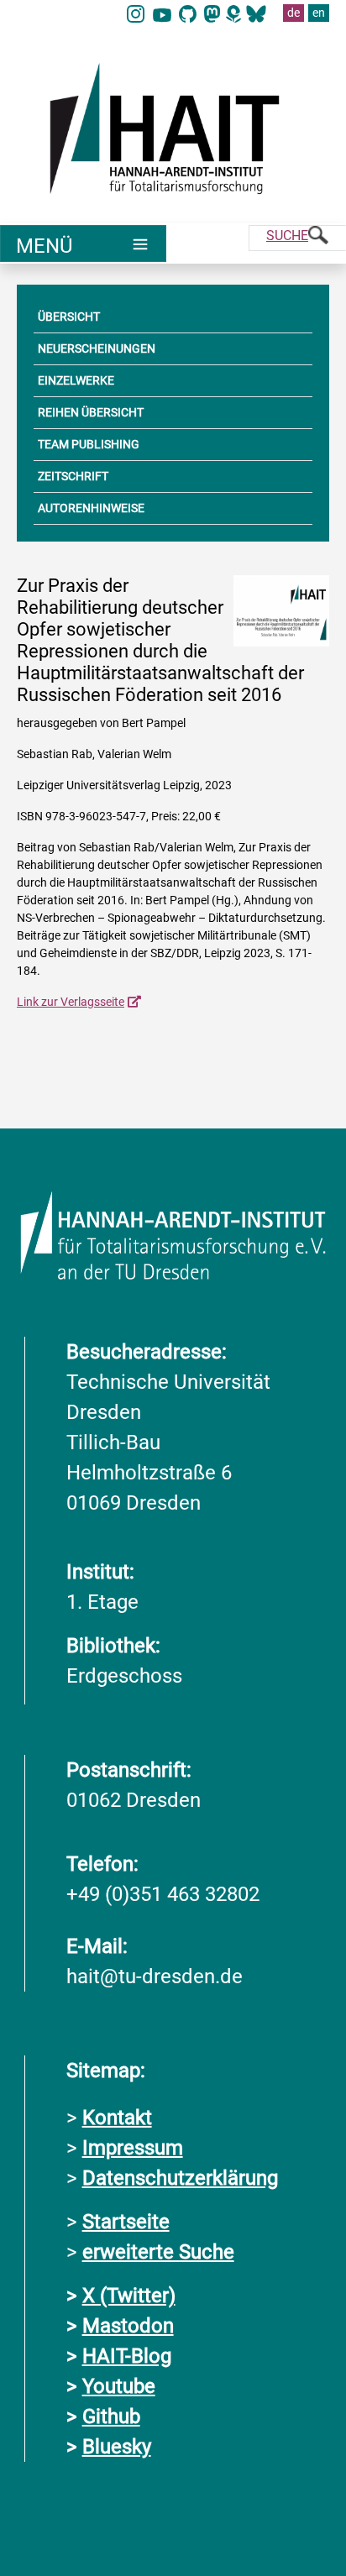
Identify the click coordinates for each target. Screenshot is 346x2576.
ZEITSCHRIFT (73, 476)
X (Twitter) (129, 2296)
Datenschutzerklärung (180, 2178)
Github (111, 2416)
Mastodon (128, 2326)
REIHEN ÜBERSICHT (91, 412)
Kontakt (117, 2118)
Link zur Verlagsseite (71, 1002)
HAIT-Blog (127, 2356)
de (294, 13)
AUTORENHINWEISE (91, 508)
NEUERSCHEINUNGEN (97, 348)
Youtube (119, 2386)
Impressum (133, 2148)
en (319, 13)
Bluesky (117, 2447)
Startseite (126, 2222)
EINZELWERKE (76, 380)
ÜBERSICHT (69, 317)
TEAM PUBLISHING (89, 444)
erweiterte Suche (158, 2252)
